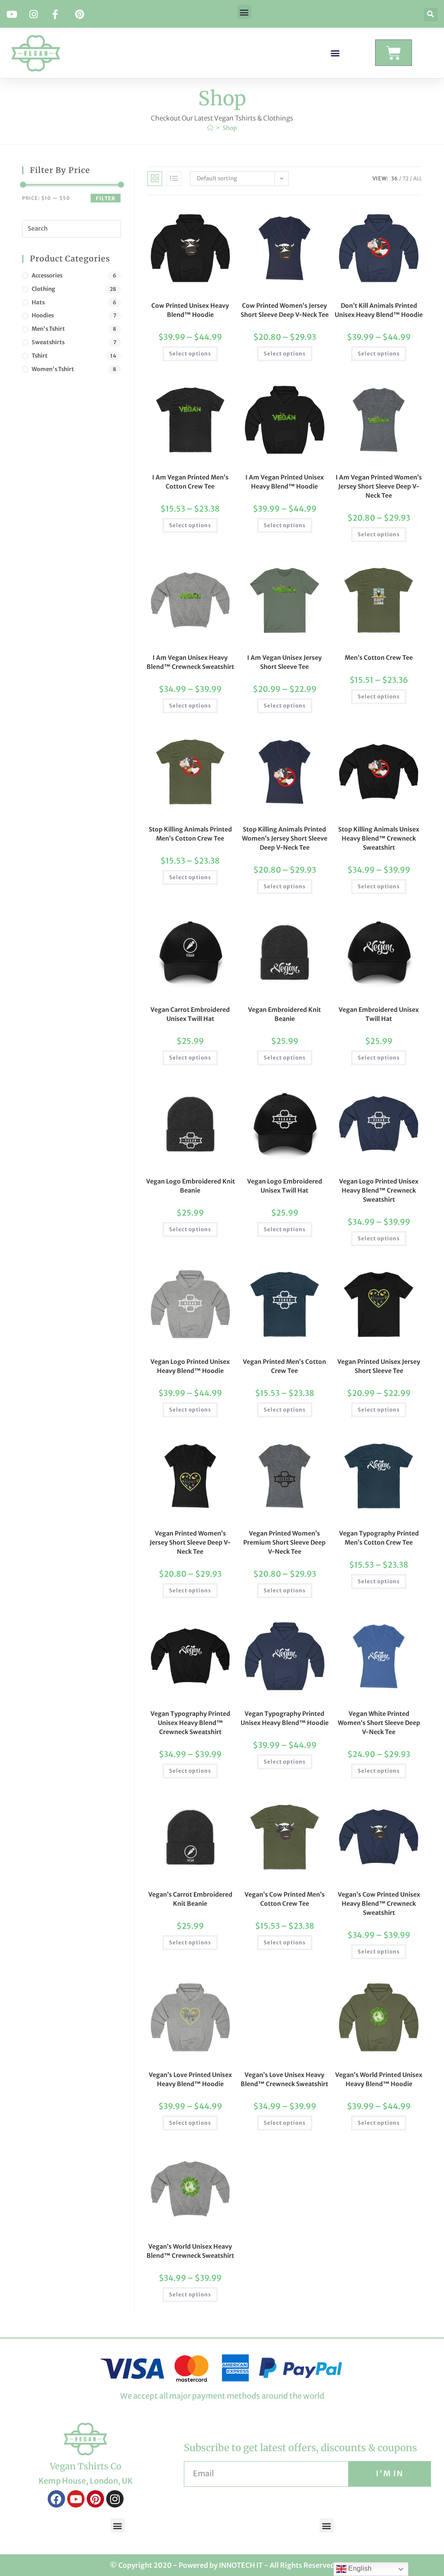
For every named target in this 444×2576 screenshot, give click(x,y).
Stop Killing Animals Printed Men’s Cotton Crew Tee (190, 834)
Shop (230, 128)
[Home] (210, 128)
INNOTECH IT (241, 2565)
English (359, 2568)
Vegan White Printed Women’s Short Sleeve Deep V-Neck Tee (379, 1723)
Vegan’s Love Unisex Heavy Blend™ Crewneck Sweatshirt (284, 2079)
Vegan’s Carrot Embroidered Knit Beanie (190, 1899)
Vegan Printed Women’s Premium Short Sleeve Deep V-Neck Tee (284, 1542)
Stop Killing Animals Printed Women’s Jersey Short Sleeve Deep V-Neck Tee (285, 838)
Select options (190, 354)
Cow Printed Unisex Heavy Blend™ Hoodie (190, 310)
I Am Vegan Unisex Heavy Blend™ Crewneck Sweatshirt (190, 662)
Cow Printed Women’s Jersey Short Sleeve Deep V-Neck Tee (285, 310)
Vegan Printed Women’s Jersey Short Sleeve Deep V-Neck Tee (190, 1542)
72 (405, 178)
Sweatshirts (48, 342)
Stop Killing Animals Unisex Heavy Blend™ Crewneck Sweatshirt (379, 838)
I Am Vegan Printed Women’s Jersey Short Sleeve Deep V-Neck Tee (379, 486)
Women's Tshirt (53, 369)
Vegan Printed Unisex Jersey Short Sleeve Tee (379, 1366)
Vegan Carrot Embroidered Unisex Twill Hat (190, 1014)
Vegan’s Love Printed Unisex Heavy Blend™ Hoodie (190, 2079)
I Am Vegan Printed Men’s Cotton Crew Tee (190, 482)
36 (394, 178)
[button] (244, 12)
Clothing (43, 289)
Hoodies (43, 315)
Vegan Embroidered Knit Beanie (284, 1014)
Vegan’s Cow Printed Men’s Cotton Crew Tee (285, 1899)
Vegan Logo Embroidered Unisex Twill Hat (285, 1186)
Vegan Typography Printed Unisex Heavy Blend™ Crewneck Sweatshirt (190, 1723)
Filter (106, 198)
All (418, 178)
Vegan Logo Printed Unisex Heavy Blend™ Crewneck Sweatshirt (379, 1190)
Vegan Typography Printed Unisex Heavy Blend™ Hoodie (285, 1718)
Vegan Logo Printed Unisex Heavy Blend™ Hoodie (190, 1366)
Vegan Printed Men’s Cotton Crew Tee (284, 1366)
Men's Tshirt (48, 329)
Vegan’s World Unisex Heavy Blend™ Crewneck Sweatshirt (190, 2251)
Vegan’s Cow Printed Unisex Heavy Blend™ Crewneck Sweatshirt (379, 1904)
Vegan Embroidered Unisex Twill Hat (379, 1014)
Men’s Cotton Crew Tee (379, 658)
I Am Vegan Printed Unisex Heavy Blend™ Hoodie (285, 482)
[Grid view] (155, 179)
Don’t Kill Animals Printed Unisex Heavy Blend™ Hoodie (379, 310)
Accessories (47, 276)
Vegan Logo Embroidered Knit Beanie (191, 1186)
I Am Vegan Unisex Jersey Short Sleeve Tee (284, 662)
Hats (38, 302)
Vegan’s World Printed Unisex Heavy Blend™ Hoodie (379, 2079)
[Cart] (393, 53)
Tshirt (40, 356)
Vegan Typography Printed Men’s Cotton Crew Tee (379, 1538)
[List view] (174, 179)
